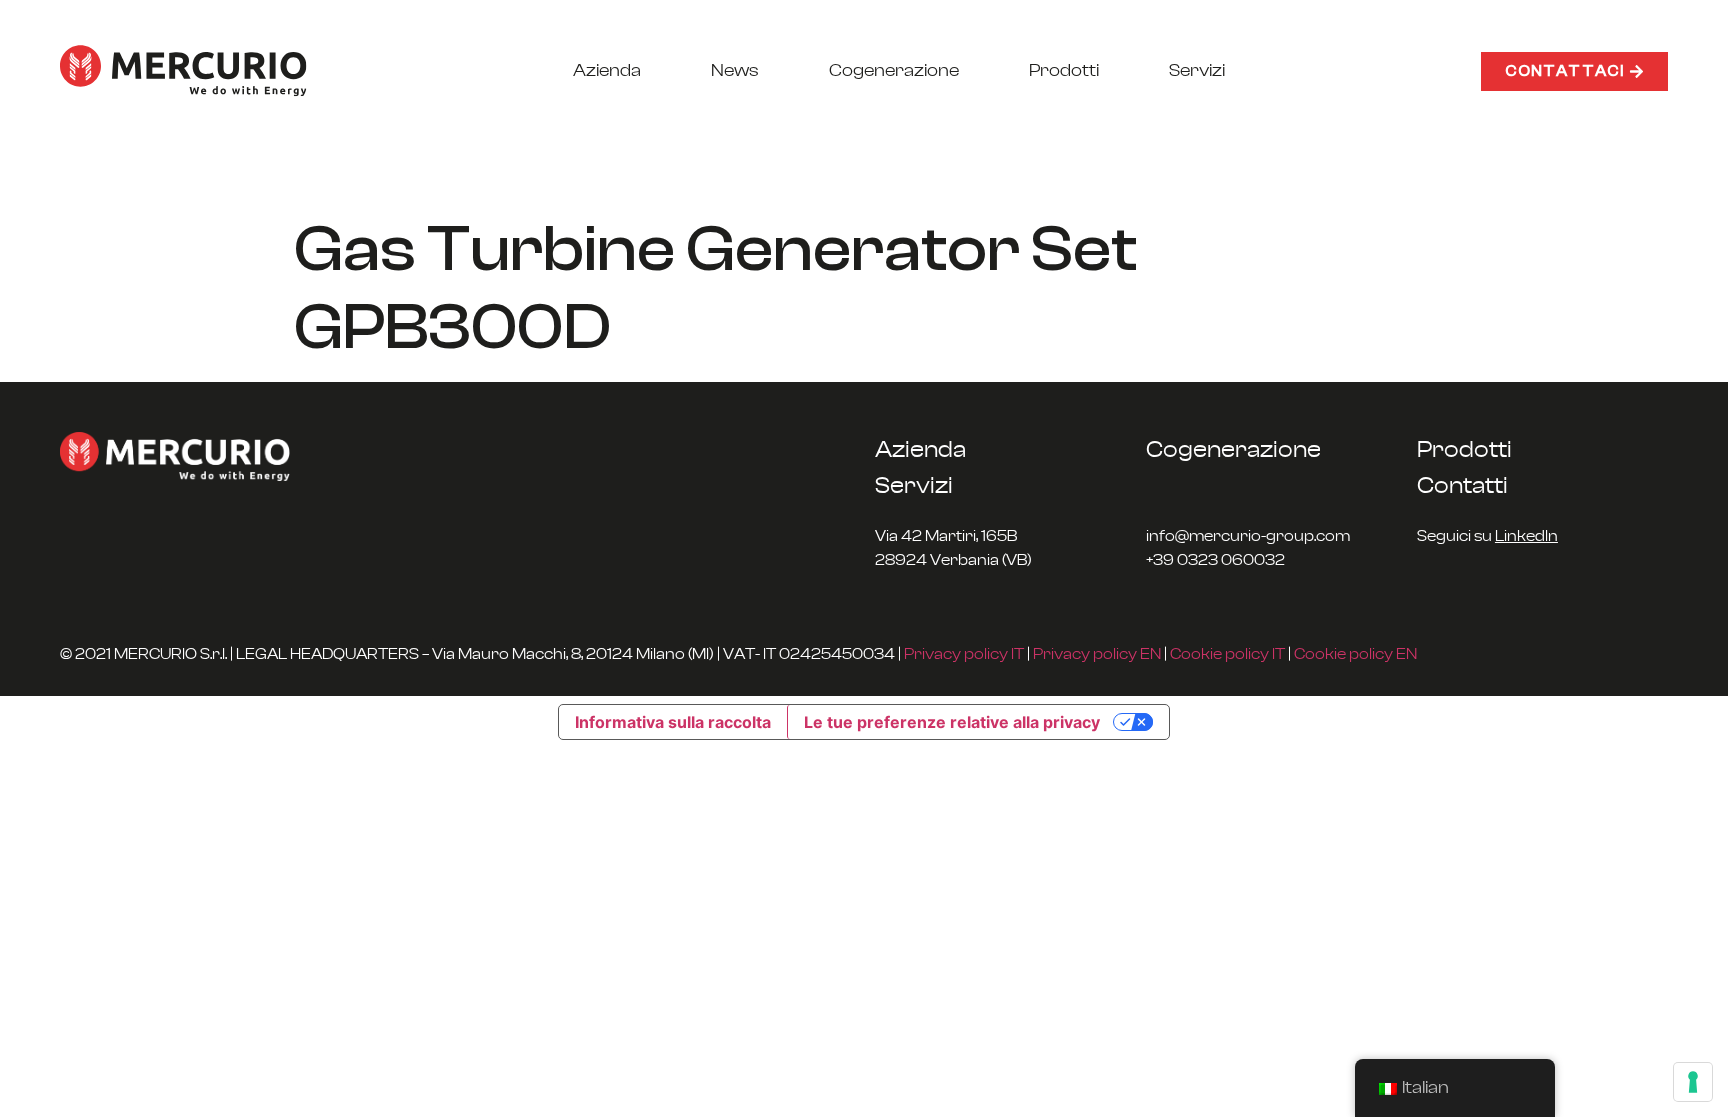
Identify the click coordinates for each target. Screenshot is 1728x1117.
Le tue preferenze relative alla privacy (952, 722)
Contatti (1462, 486)
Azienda (607, 71)
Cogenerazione (894, 71)
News (735, 71)
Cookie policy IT (1227, 654)
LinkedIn (1526, 536)
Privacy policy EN (1097, 654)
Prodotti (1064, 71)
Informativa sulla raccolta (673, 722)
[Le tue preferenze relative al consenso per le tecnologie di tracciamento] (1693, 1082)
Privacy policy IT (964, 654)
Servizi (1197, 71)
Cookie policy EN (1355, 654)
